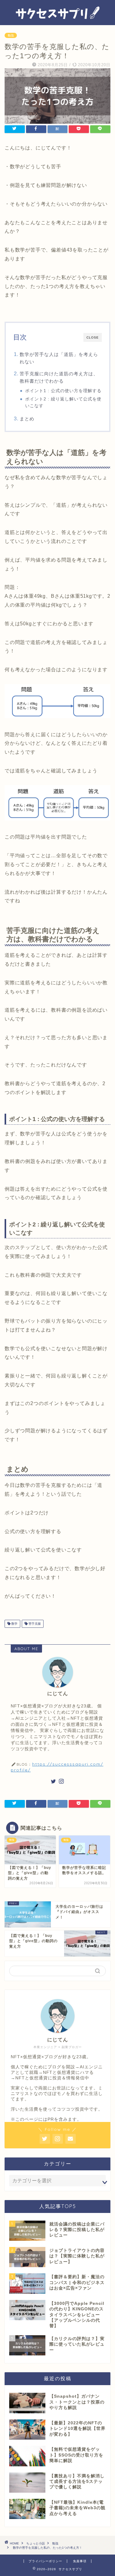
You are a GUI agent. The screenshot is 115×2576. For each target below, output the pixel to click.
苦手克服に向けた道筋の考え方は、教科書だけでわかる (59, 377)
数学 (14, 1624)
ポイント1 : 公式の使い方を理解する (63, 391)
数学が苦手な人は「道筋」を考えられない (59, 358)
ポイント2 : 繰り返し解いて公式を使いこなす (63, 402)
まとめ (27, 419)
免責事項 (80, 2561)
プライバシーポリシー (45, 2561)
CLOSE (93, 337)
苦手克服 (34, 1624)
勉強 (11, 35)
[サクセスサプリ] (57, 20)
